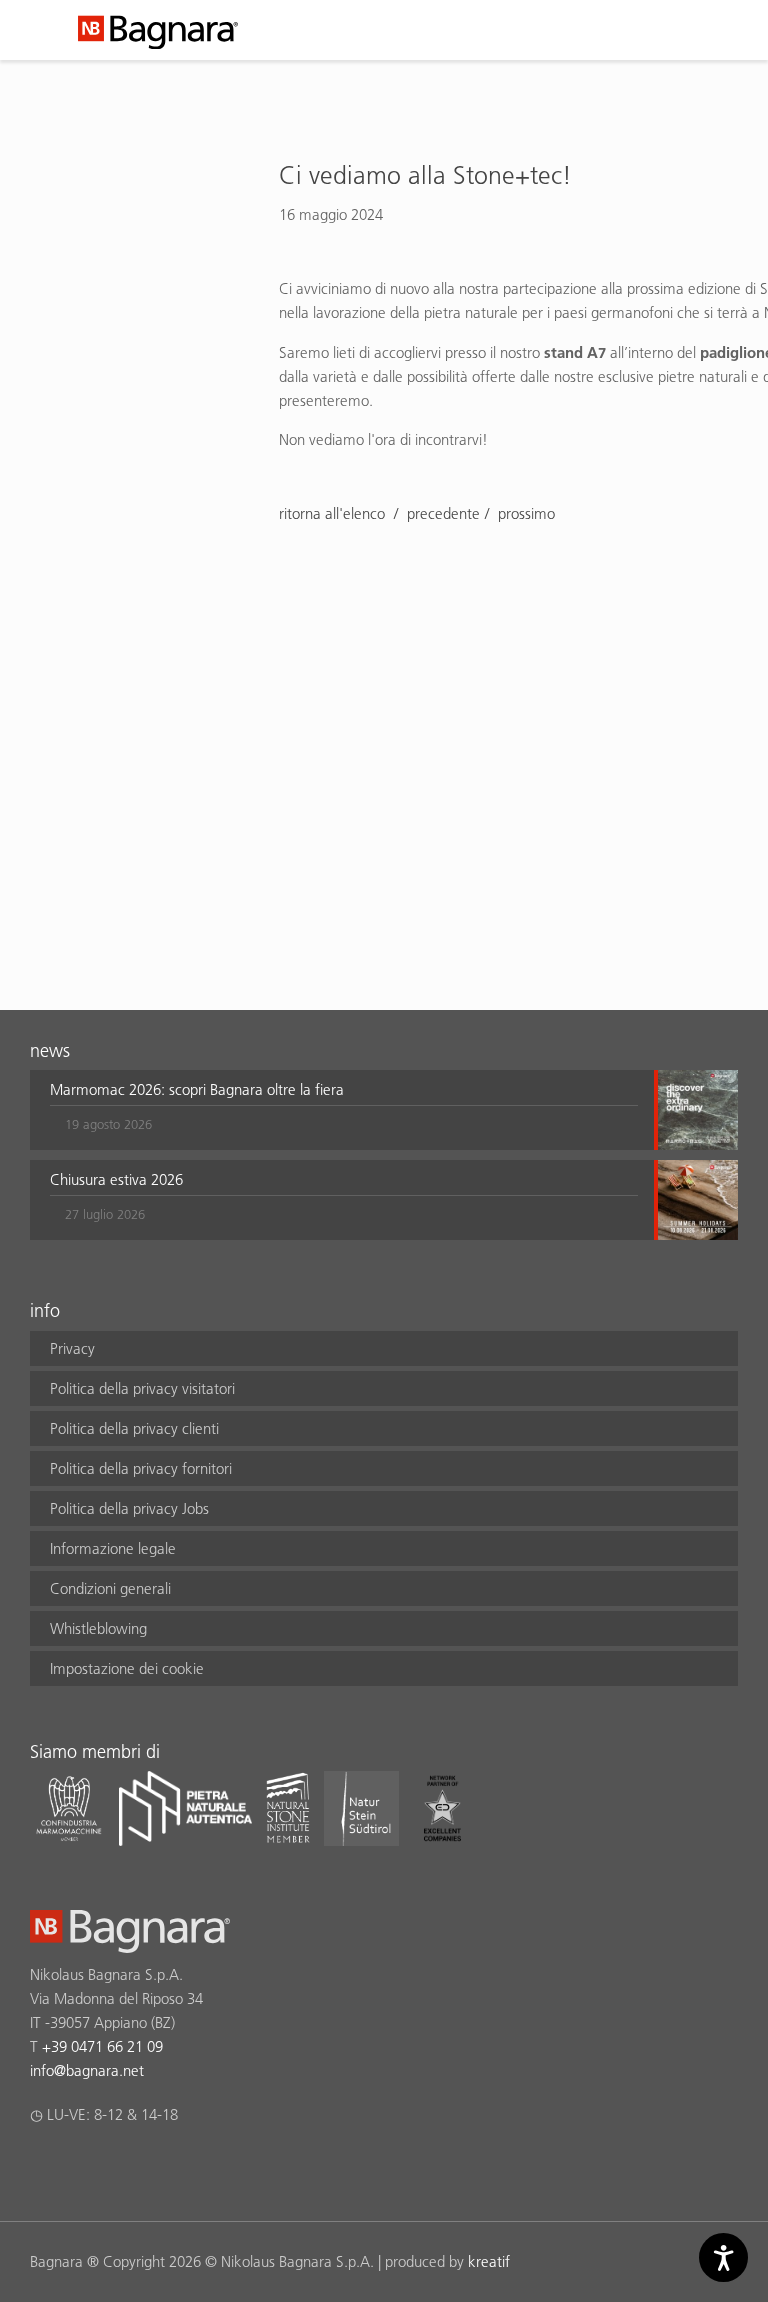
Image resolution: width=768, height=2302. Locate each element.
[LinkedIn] (119, 2167)
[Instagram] (80, 2167)
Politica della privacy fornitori (141, 1468)
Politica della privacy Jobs (129, 1508)
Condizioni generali (110, 1588)
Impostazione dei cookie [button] (127, 1668)
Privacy (72, 1348)
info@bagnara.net (87, 2070)
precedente (443, 513)
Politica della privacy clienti (134, 1428)
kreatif (489, 2261)
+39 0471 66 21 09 (102, 2046)
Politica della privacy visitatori (142, 1388)
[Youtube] (158, 2167)
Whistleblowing (98, 1628)
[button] (344, 1110)
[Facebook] (41, 2167)
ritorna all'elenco (334, 513)
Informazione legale (113, 1548)
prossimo (526, 513)
